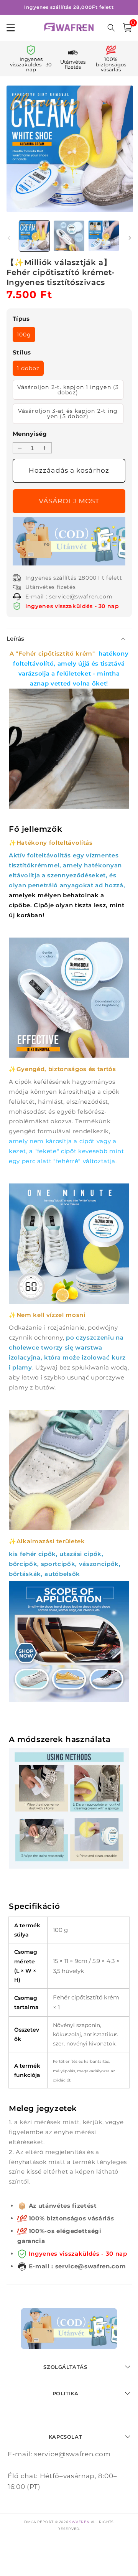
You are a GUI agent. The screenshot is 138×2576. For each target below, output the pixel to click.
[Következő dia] (130, 238)
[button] (127, 28)
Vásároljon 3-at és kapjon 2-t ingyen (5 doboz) (68, 414)
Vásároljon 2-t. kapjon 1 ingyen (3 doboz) (68, 390)
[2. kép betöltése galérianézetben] (69, 236)
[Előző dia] (8, 238)
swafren (79, 2522)
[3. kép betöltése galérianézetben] (104, 236)
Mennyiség (30, 434)
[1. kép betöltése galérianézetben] (34, 236)
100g (24, 335)
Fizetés (69, 501)
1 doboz (28, 368)
